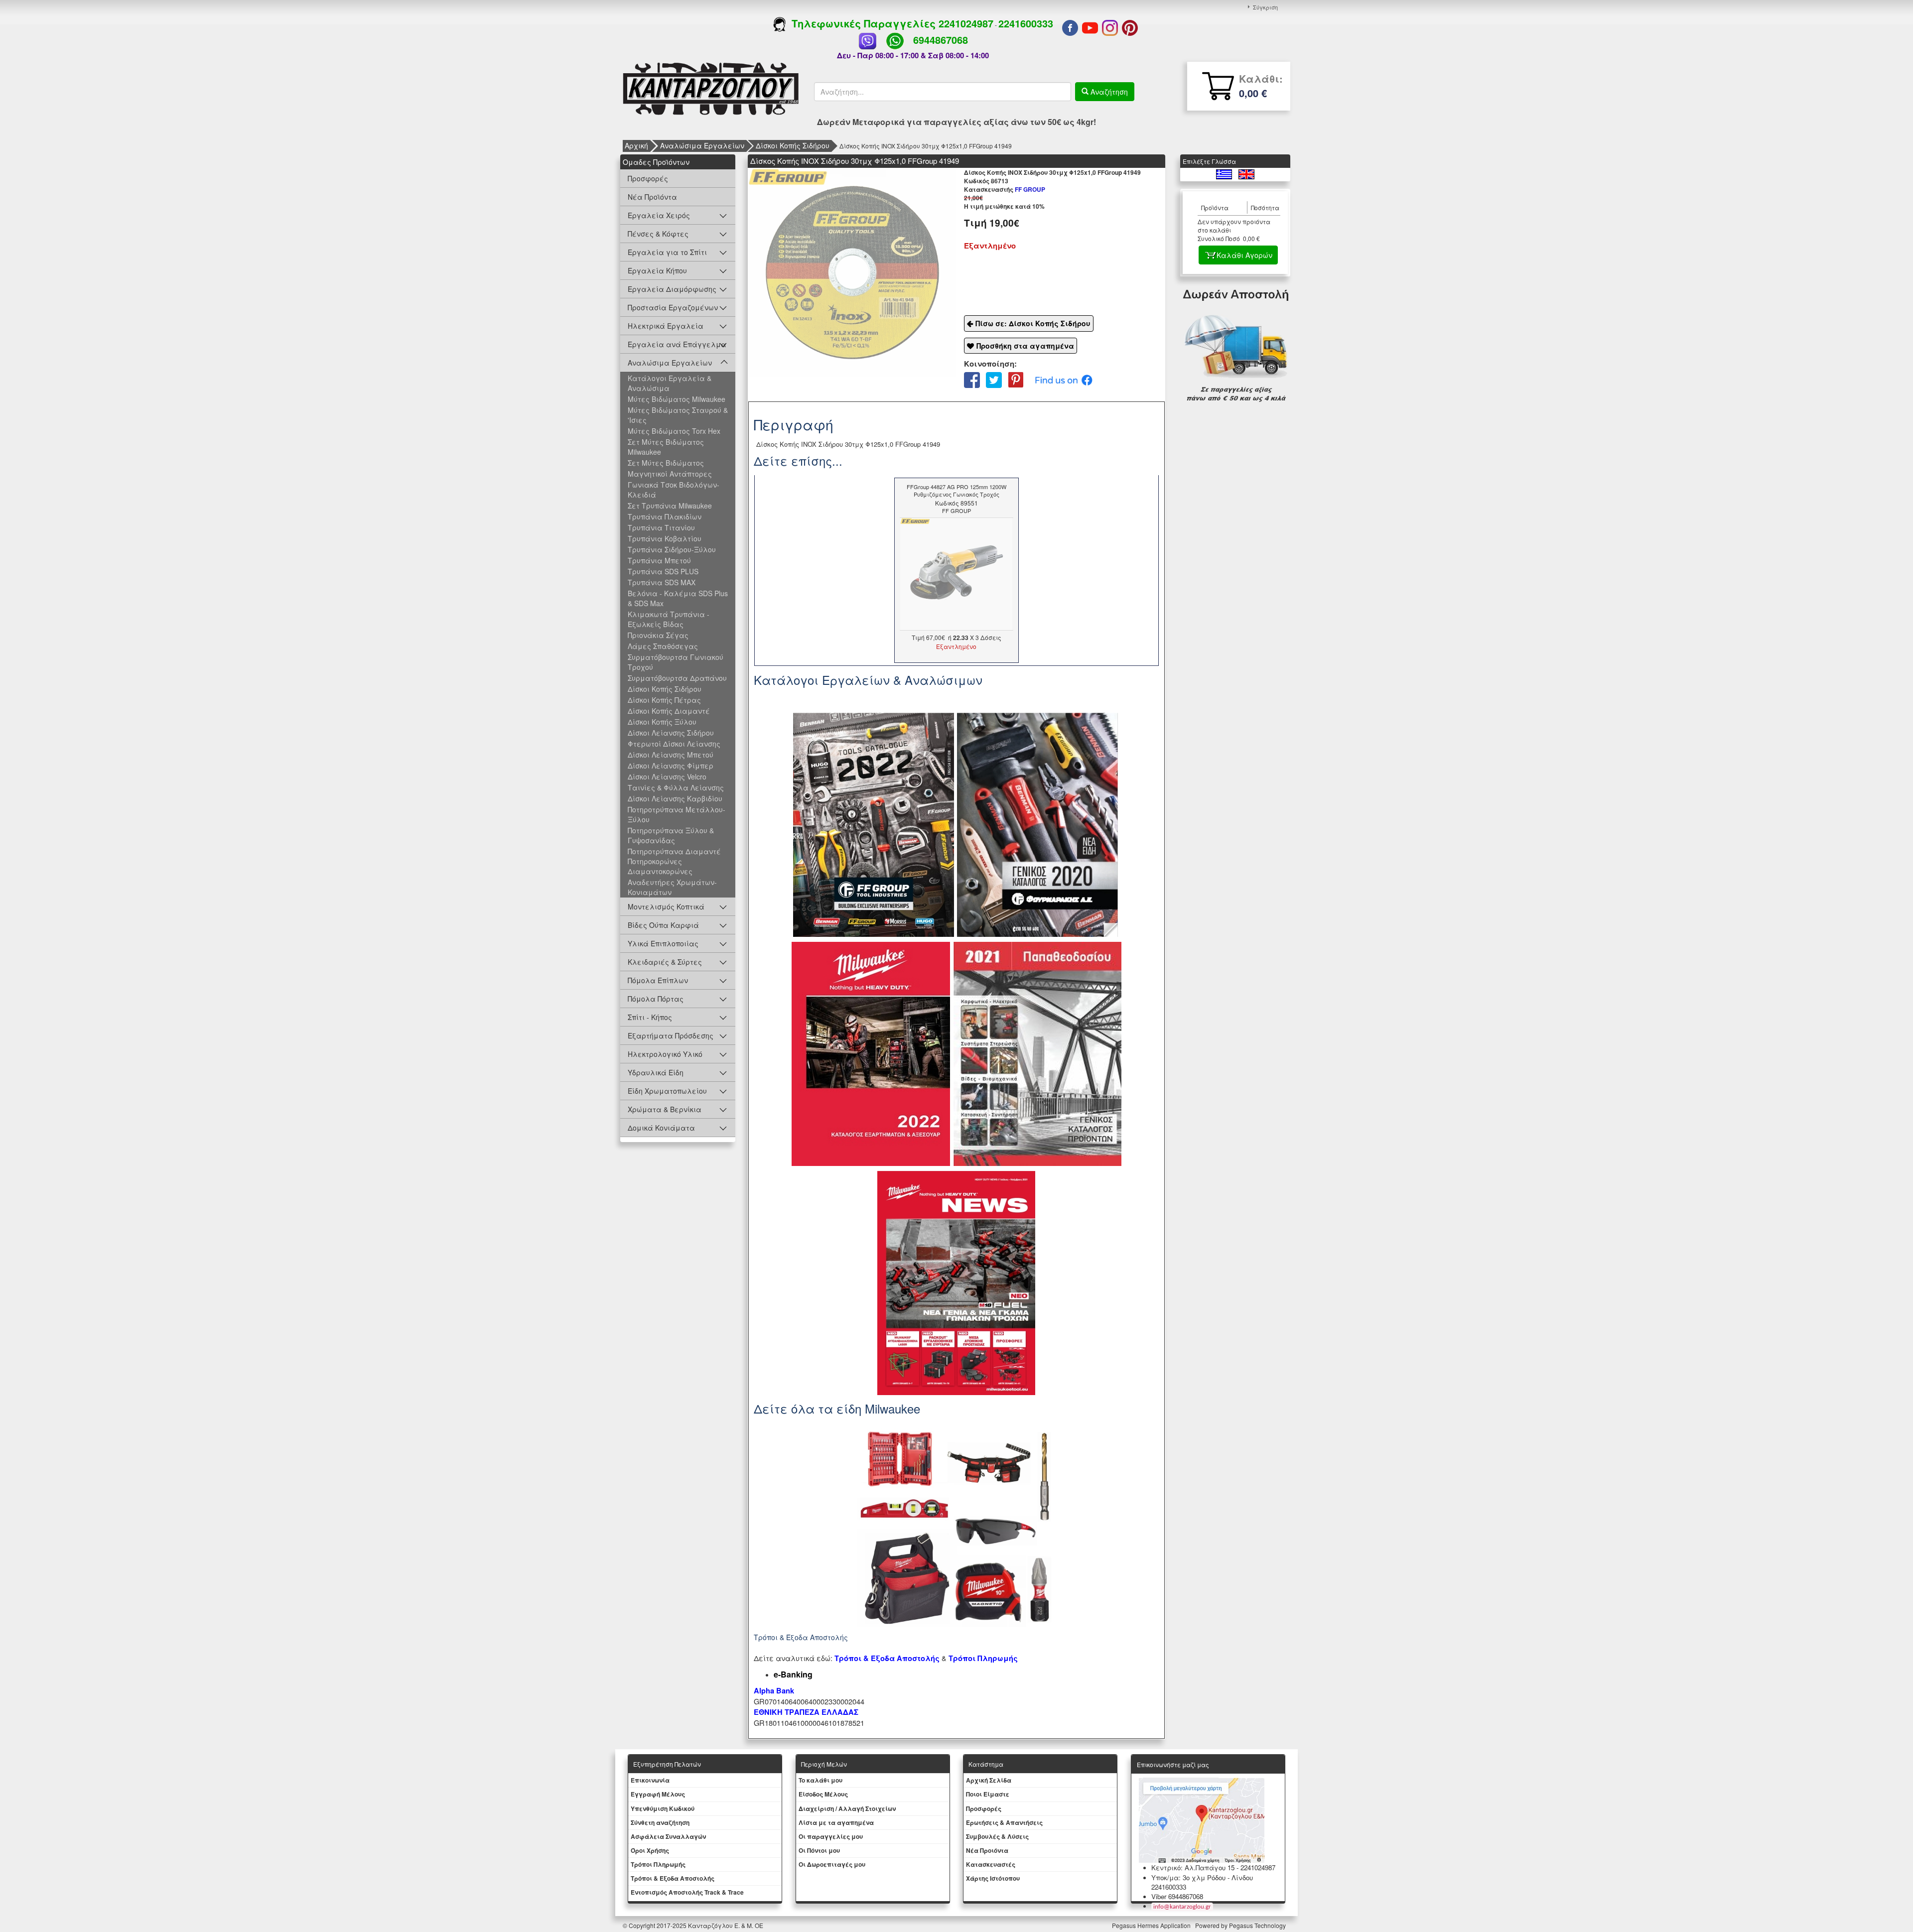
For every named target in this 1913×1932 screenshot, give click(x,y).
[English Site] (1246, 173)
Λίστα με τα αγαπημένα (836, 1822)
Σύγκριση (1265, 7)
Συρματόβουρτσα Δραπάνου (677, 678)
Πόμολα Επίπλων (658, 980)
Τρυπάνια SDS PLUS (663, 571)
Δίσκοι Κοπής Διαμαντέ (669, 711)
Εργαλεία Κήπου (657, 270)
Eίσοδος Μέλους (823, 1794)
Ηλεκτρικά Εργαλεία (666, 326)
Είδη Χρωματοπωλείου (667, 1091)
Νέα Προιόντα (987, 1850)
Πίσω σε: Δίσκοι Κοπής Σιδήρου (1033, 323)
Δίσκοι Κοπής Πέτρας (664, 700)
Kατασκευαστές (991, 1864)
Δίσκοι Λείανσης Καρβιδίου (675, 798)
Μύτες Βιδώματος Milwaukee (677, 399)
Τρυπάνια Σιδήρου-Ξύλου (672, 549)
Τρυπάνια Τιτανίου (661, 527)
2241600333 (1026, 23)
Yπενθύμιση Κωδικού (663, 1808)
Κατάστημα (986, 1764)
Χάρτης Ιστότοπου (993, 1878)
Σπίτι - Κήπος (650, 1017)
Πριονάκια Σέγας (658, 635)
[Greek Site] (1225, 173)
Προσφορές (648, 178)
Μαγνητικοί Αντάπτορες (670, 474)
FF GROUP (1005, 189)
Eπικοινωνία (650, 1780)
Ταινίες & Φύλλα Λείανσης (676, 787)
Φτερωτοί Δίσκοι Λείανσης (674, 744)
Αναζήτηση (1108, 92)
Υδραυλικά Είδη (656, 1072)
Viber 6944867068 (1177, 1896)
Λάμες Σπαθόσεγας (663, 646)
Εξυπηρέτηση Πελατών (667, 1764)
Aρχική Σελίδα (989, 1780)
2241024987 (966, 23)
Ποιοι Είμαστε (988, 1794)
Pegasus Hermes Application (1152, 1925)
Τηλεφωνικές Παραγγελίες (862, 23)
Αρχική (636, 145)
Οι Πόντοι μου (819, 1850)
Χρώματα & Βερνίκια (665, 1109)
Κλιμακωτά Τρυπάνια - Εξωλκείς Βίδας (669, 619)
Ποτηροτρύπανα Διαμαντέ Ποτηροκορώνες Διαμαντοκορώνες (674, 861)
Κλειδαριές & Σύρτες (665, 962)
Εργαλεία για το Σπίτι (667, 252)
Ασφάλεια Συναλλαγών (668, 1836)
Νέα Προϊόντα (652, 197)
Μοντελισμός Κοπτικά (666, 906)
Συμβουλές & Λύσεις (997, 1836)
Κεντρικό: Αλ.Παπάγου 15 (1193, 1868)
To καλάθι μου (820, 1780)
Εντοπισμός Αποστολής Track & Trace (687, 1892)
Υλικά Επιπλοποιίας (663, 943)
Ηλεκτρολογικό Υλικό (665, 1054)
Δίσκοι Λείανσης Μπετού (671, 755)
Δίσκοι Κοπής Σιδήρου (793, 145)
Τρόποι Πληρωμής (983, 1658)
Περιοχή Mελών (824, 1764)
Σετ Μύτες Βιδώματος (666, 463)
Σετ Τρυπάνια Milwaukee (670, 506)
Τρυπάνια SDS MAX (662, 582)
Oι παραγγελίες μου (831, 1836)
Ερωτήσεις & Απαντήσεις (1004, 1822)
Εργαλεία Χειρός (659, 215)
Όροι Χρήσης (650, 1850)
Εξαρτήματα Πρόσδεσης (671, 1035)
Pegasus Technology (1258, 1925)
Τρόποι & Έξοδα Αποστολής (673, 1878)
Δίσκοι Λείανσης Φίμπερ (671, 766)
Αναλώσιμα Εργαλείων (702, 145)
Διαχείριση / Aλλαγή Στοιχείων (847, 1808)
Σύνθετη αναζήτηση (660, 1822)
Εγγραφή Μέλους (658, 1794)
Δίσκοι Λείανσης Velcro (667, 776)
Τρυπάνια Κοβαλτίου (665, 538)
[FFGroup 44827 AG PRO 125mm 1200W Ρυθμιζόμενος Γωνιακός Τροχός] (956, 573)
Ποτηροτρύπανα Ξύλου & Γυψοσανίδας (671, 835)
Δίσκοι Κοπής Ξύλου (662, 722)
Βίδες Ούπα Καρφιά (663, 925)
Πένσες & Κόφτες (658, 234)
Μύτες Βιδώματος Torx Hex (674, 431)
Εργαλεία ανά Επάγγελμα (677, 344)
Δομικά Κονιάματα (661, 1128)
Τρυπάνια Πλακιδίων (665, 516)
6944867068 (941, 40)
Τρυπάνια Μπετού (659, 560)
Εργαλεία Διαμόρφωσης (672, 289)
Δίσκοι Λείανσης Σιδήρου (671, 733)
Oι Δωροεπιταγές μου (832, 1864)
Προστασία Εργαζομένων (673, 307)
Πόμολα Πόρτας (656, 999)
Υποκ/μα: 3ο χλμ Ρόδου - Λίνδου (1202, 1877)
